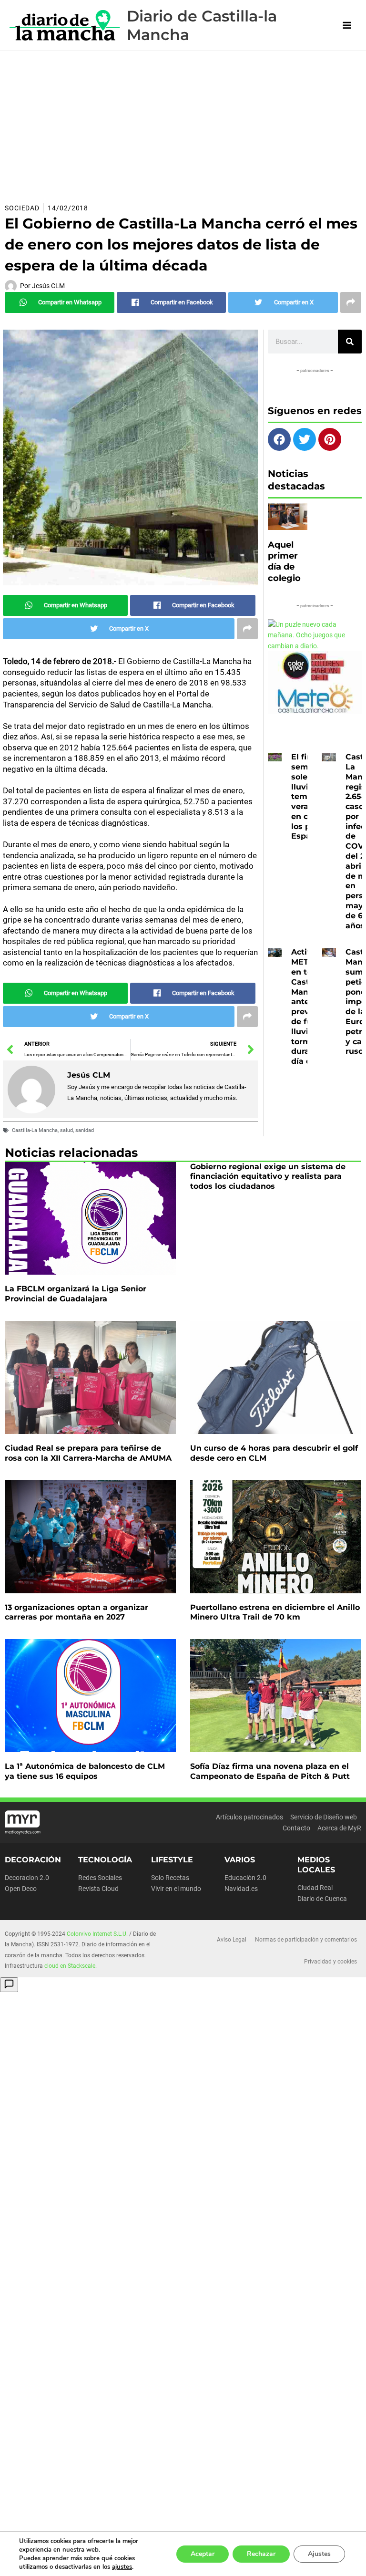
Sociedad (22, 208)
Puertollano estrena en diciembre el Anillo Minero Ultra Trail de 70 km (275, 1612)
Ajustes (319, 2554)
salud (66, 1130)
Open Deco (21, 1889)
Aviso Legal (232, 1940)
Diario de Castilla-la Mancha (202, 25)
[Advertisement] (183, 123)
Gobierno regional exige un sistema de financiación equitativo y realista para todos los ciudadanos (268, 1177)
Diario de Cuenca (322, 1899)
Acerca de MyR (339, 1828)
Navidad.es (241, 1889)
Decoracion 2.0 (27, 1878)
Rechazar (261, 2554)
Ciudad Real (315, 1888)
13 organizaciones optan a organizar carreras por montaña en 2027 (76, 1612)
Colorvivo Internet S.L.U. (97, 1934)
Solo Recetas (170, 1878)
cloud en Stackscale (70, 1966)
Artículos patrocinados (249, 1817)
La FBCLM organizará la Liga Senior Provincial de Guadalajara (76, 1294)
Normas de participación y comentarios (306, 1940)
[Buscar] (350, 342)
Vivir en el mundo (176, 1889)
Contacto (296, 1828)
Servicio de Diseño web (324, 1817)
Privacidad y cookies (330, 1962)
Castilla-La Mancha (35, 1130)
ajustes (122, 2567)
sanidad (85, 1130)
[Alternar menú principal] (347, 26)
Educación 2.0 (245, 1878)
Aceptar (203, 2554)
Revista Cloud (98, 1889)
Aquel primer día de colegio (284, 561)
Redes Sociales (100, 1878)
